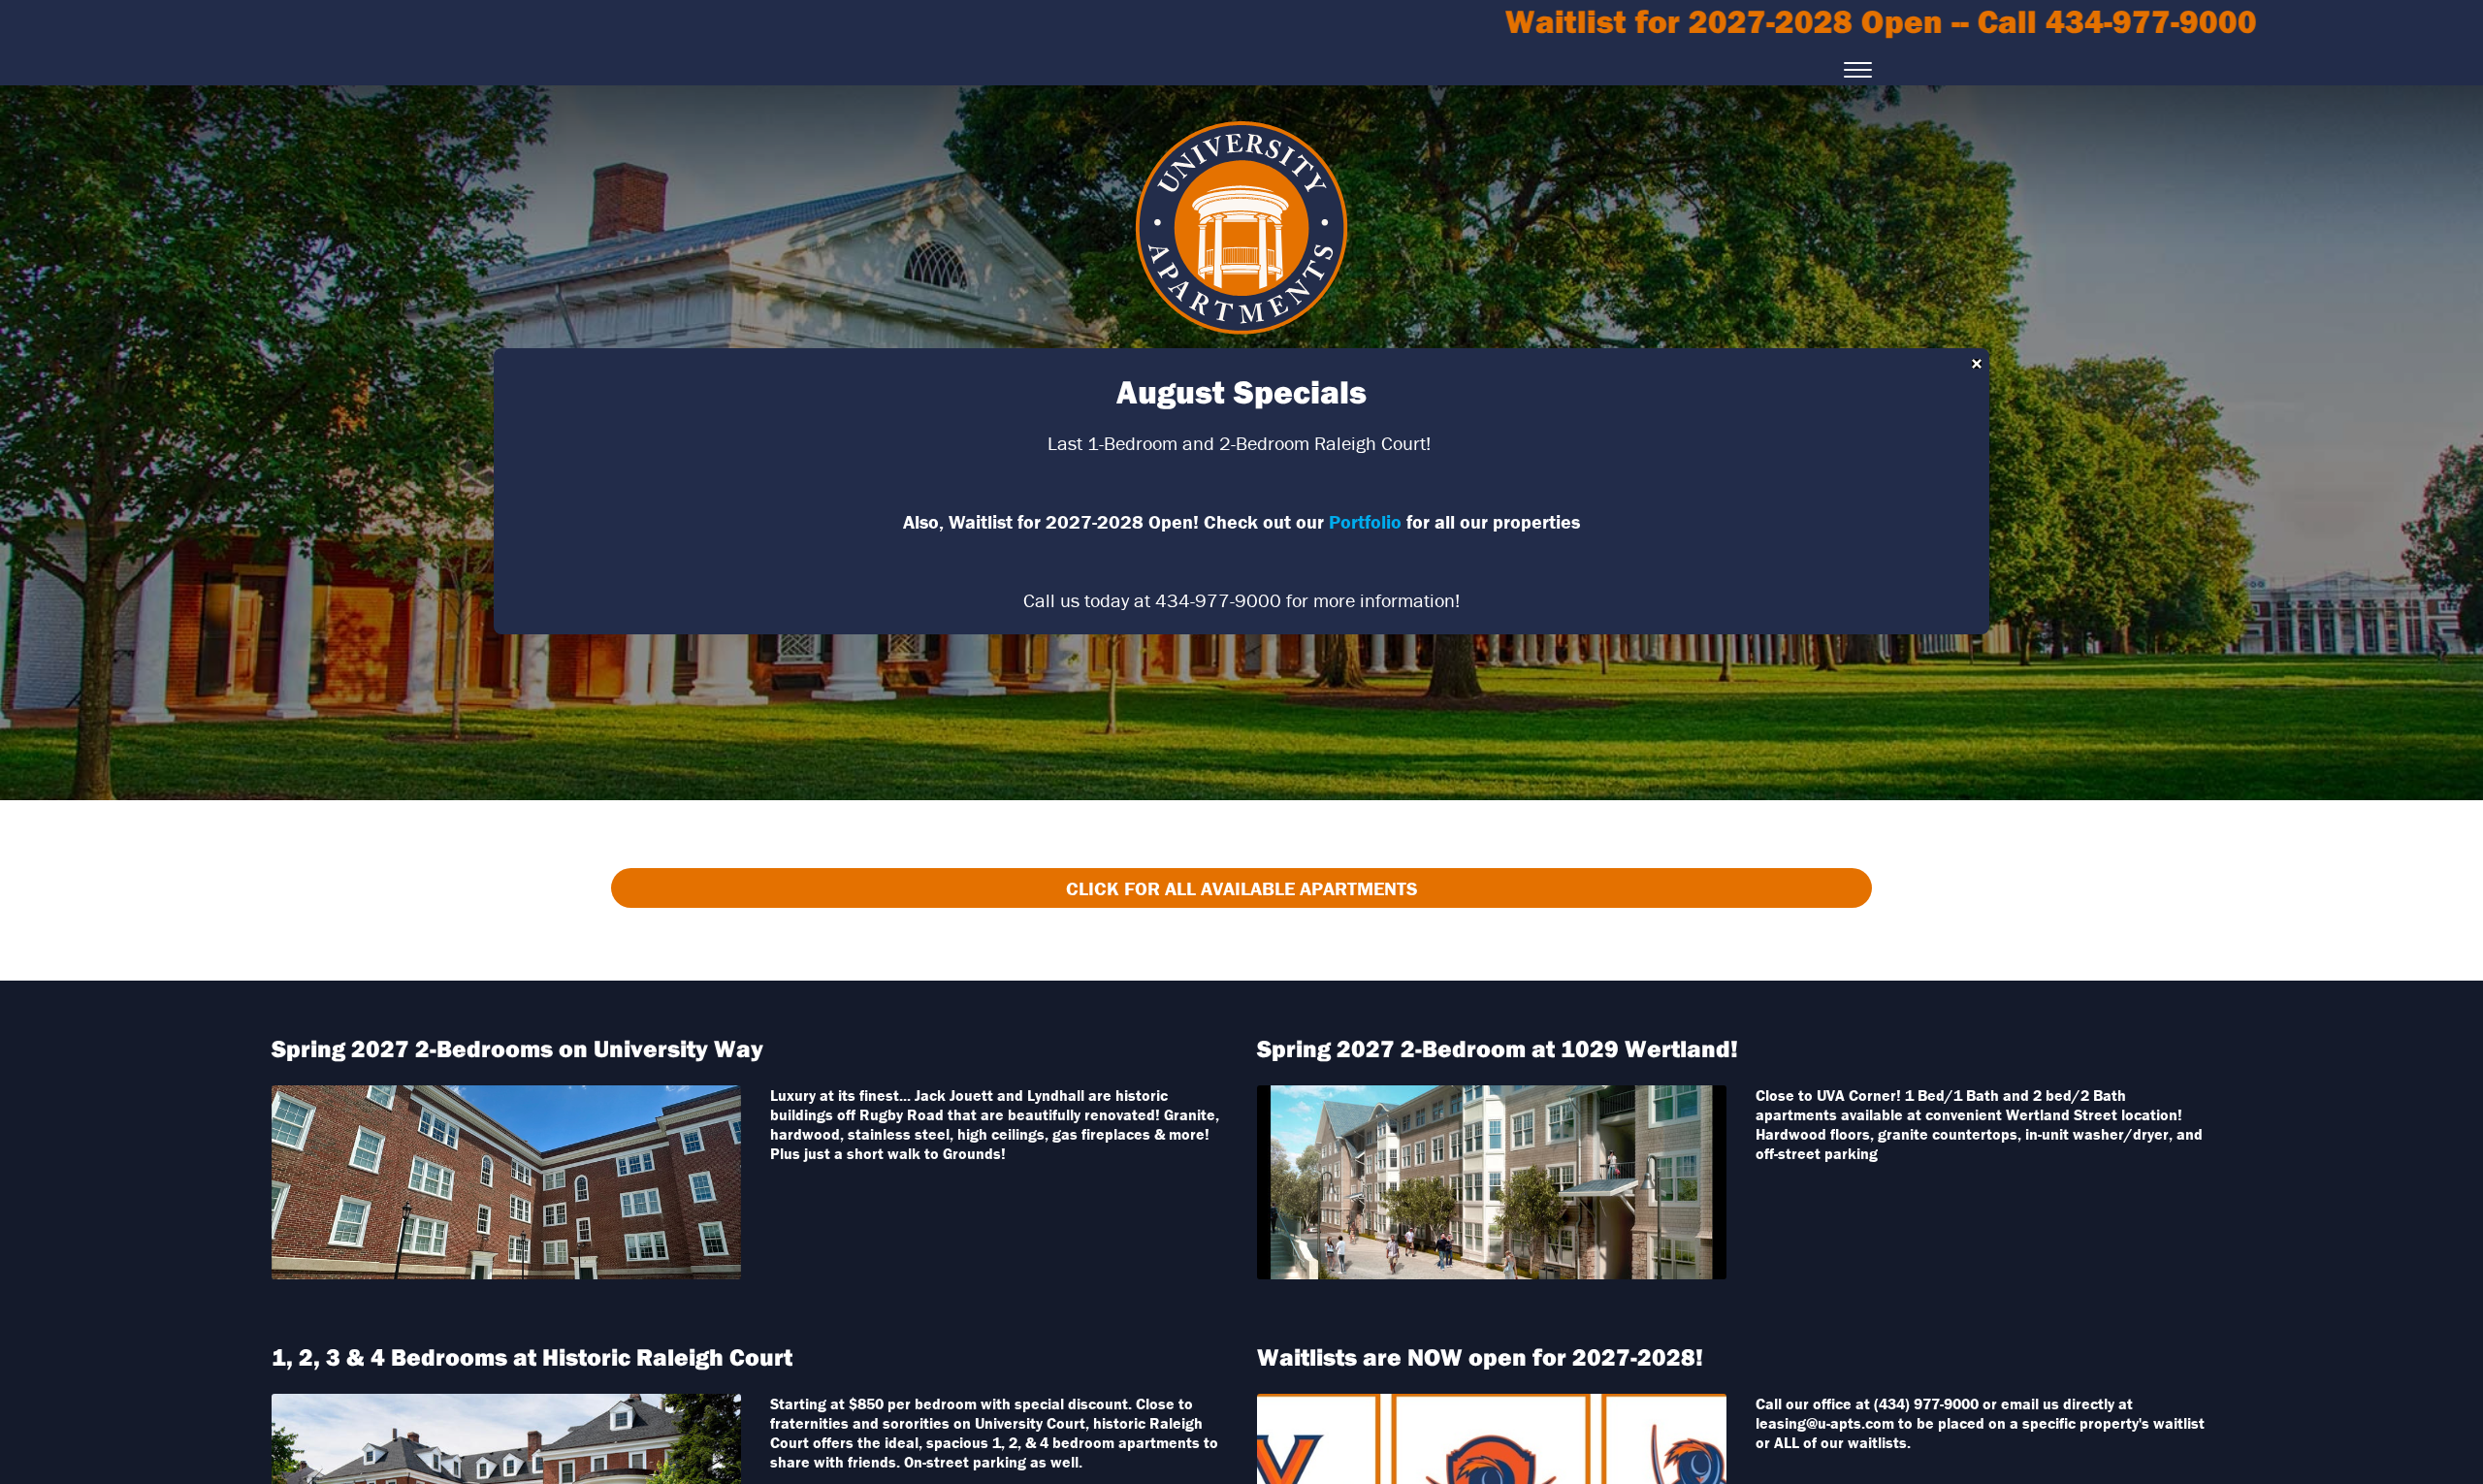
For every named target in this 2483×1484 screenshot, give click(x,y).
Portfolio (1365, 521)
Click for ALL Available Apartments (1242, 888)
